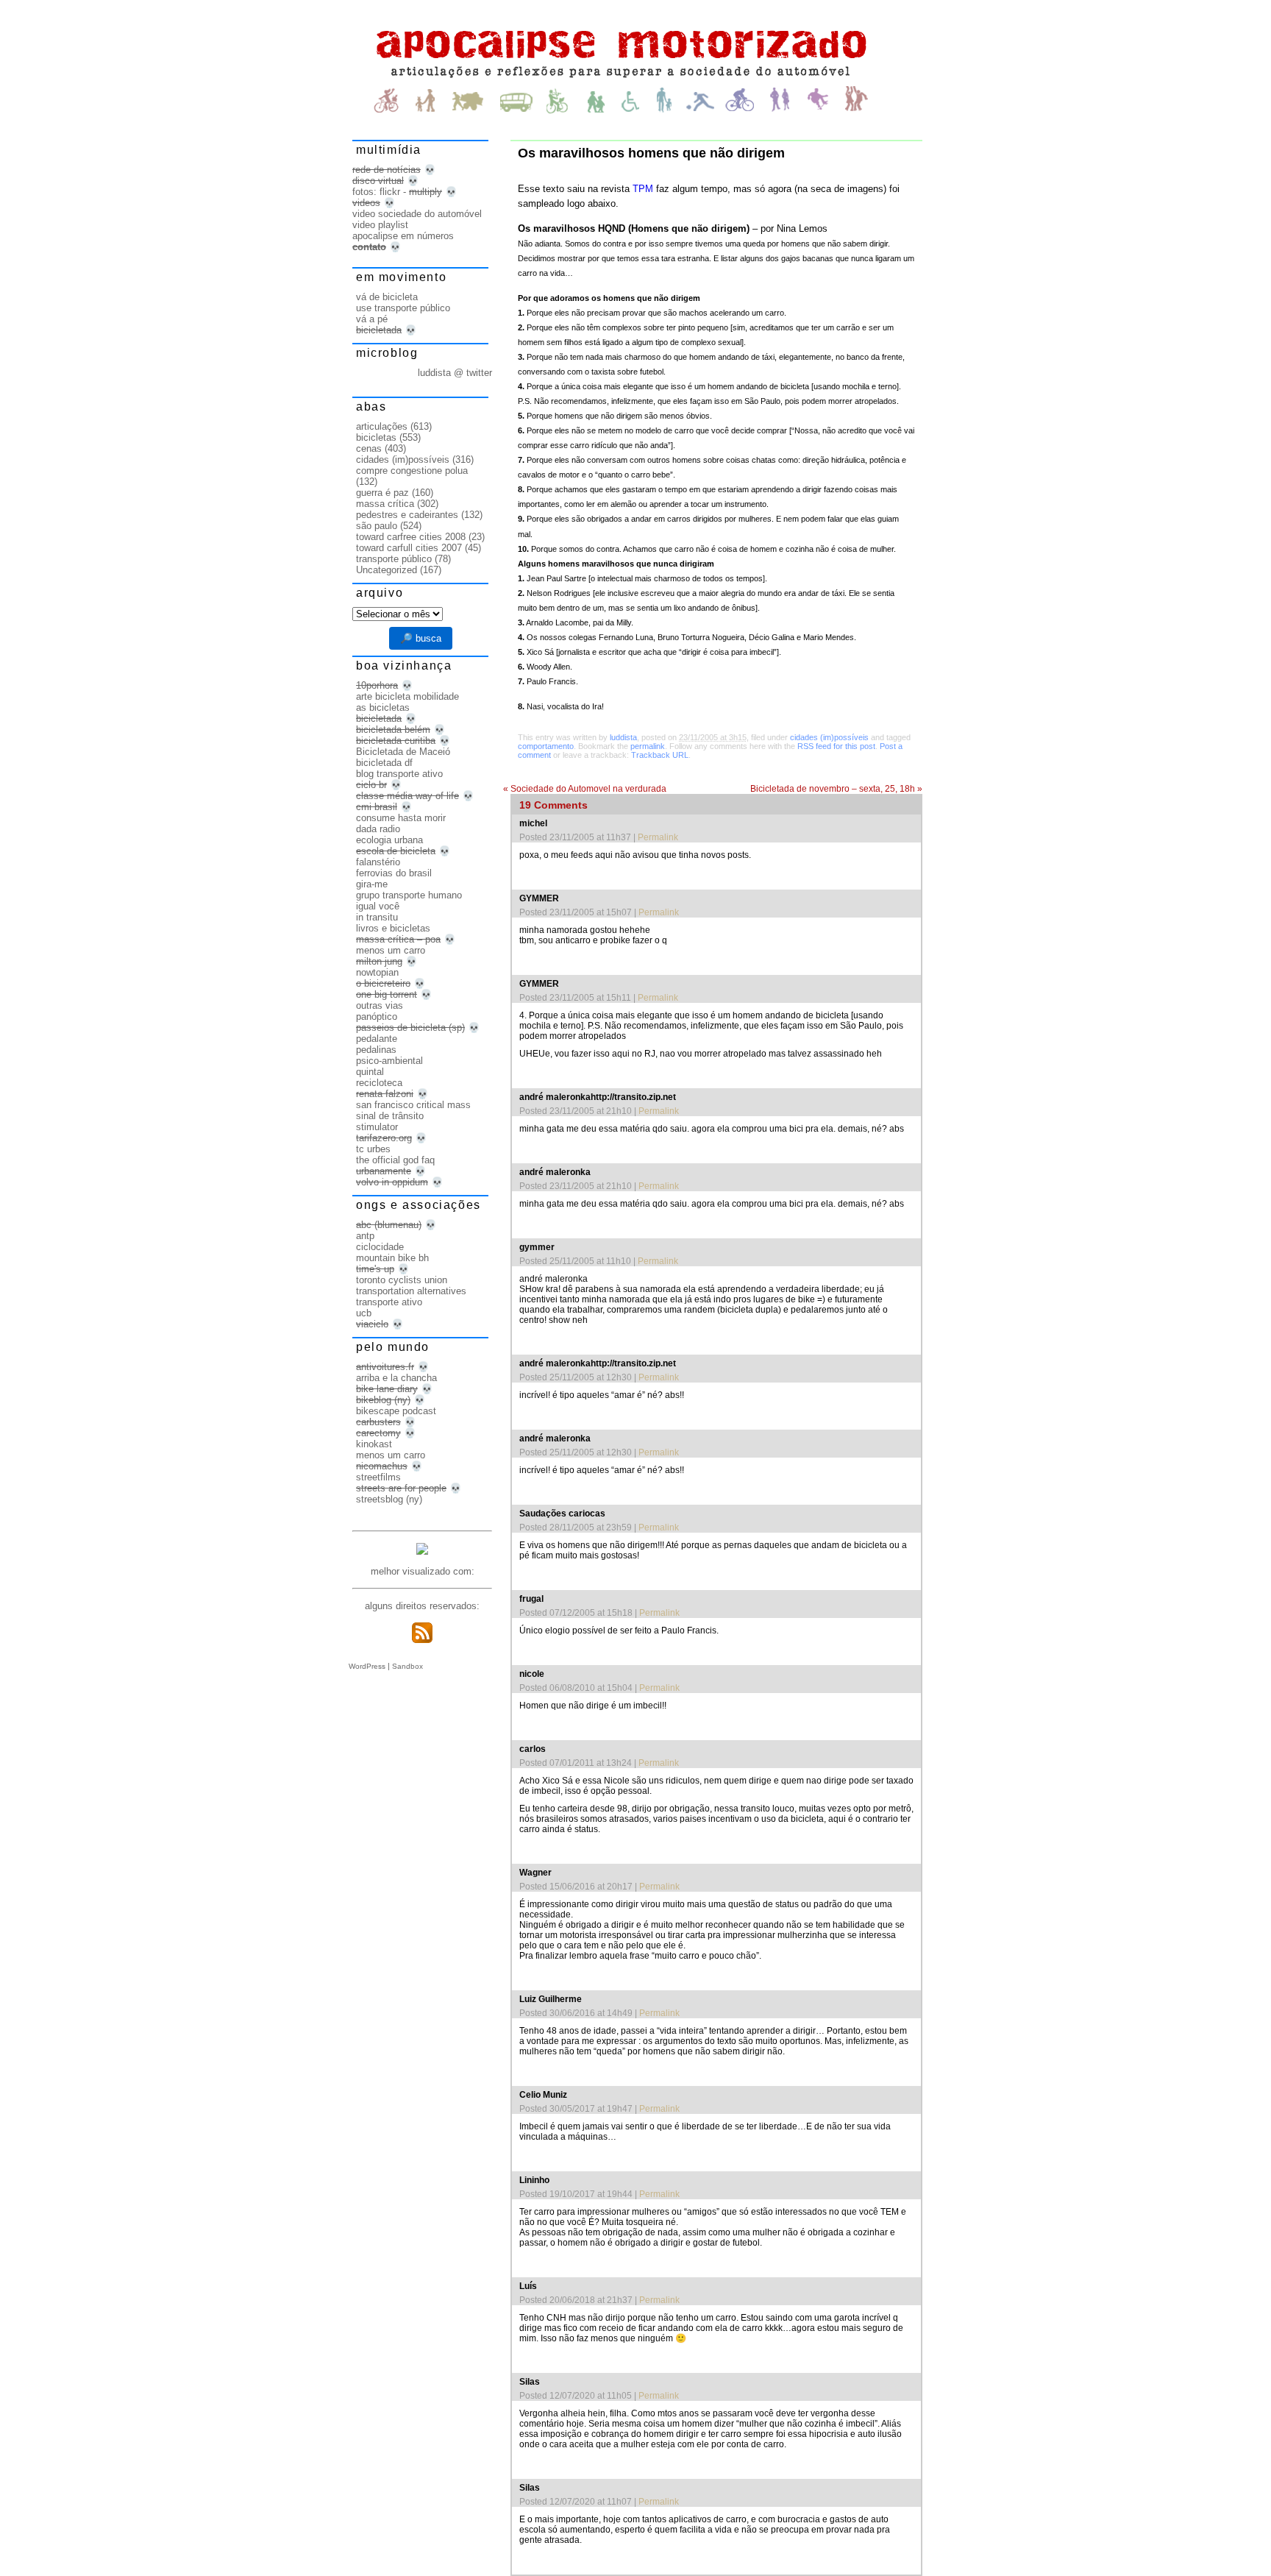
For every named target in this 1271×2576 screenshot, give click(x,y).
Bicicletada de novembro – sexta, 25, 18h (836, 789)
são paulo (377, 526)
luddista (623, 737)
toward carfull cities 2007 (409, 548)
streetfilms (378, 1477)
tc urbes (373, 1149)
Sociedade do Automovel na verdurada (585, 789)
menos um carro (391, 950)
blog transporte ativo (399, 774)
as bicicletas (383, 707)
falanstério (378, 862)
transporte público (394, 559)
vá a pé (372, 319)
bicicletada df (384, 763)
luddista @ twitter (455, 373)
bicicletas (376, 437)
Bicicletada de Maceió (403, 752)
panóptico (377, 1016)
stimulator (377, 1127)
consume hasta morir (401, 818)
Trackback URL (660, 755)
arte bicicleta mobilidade (407, 696)
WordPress (367, 1666)
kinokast (374, 1444)
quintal (370, 1072)
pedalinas (376, 1050)
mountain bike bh (392, 1258)
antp (365, 1236)
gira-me (372, 884)
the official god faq (395, 1160)
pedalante (377, 1039)
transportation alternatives (411, 1291)
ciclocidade (380, 1247)
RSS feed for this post (836, 746)
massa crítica (385, 504)
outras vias (380, 1005)
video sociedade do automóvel (417, 214)
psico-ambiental (389, 1061)
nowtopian (377, 972)
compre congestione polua (412, 471)
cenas (369, 448)
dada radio (378, 829)
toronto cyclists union (402, 1280)
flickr (390, 192)
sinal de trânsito (390, 1116)
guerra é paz (382, 493)
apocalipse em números (403, 236)
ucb (364, 1313)
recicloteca (379, 1083)
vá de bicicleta (387, 297)
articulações (382, 426)
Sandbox (407, 1666)
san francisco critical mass (413, 1105)
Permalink (658, 837)
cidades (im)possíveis (829, 737)
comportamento (546, 746)
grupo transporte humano (409, 895)
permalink (648, 746)
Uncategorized (387, 570)
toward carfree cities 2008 (411, 537)
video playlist (380, 225)
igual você (378, 906)
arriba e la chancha (396, 1378)
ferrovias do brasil (394, 873)
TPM (643, 189)
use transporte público (403, 308)
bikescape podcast (396, 1411)
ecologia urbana (389, 840)
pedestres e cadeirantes (407, 515)
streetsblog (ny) (389, 1499)
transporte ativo (389, 1302)
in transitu (377, 917)
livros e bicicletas (393, 928)
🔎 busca (421, 638)
